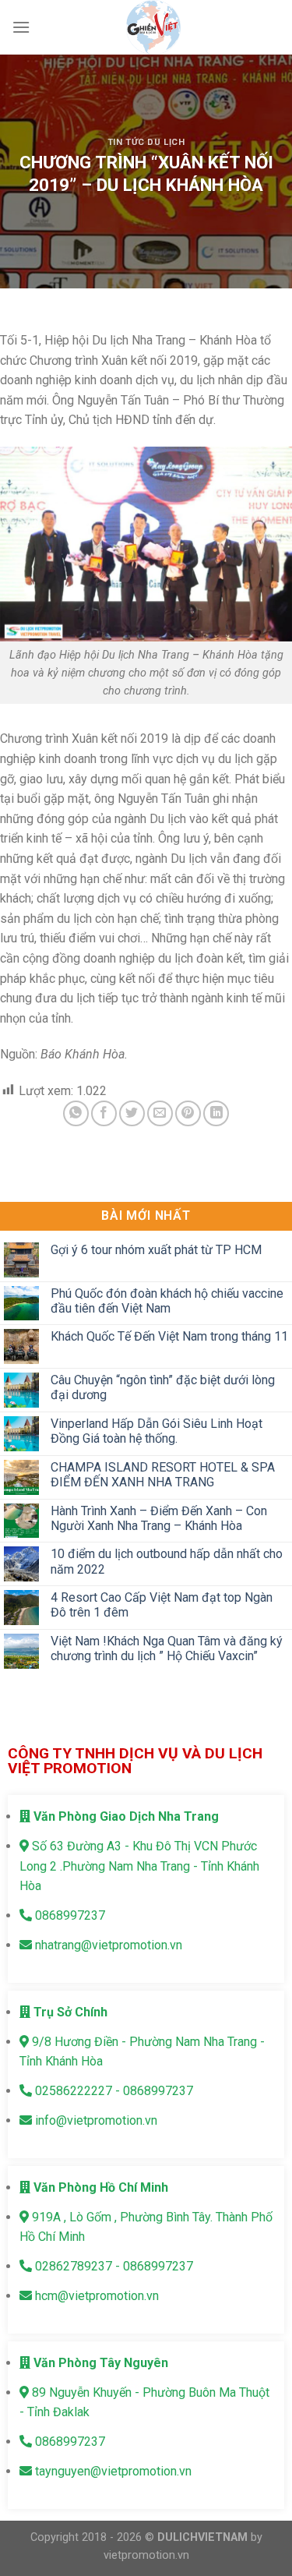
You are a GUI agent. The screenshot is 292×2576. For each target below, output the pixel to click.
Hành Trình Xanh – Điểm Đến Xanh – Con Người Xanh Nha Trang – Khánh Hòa (159, 1518)
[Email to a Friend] (160, 1113)
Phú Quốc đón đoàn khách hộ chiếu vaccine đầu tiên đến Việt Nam (167, 1301)
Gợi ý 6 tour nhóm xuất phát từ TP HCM (156, 1250)
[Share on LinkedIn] (216, 1113)
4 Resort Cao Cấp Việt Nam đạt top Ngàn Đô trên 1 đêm (162, 1605)
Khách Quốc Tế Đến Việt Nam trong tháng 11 (169, 1337)
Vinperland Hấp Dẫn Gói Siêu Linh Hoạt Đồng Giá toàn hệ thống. (157, 1431)
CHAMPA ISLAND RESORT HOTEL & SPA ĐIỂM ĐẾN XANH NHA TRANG (163, 1475)
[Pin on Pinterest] (188, 1113)
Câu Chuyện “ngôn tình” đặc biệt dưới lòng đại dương (163, 1387)
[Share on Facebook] (104, 1113)
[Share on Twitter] (132, 1113)
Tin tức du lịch (146, 142)
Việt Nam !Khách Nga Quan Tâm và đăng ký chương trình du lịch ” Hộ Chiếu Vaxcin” (167, 1648)
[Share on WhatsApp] (76, 1113)
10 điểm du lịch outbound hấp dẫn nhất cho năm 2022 (167, 1562)
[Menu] (21, 27)
